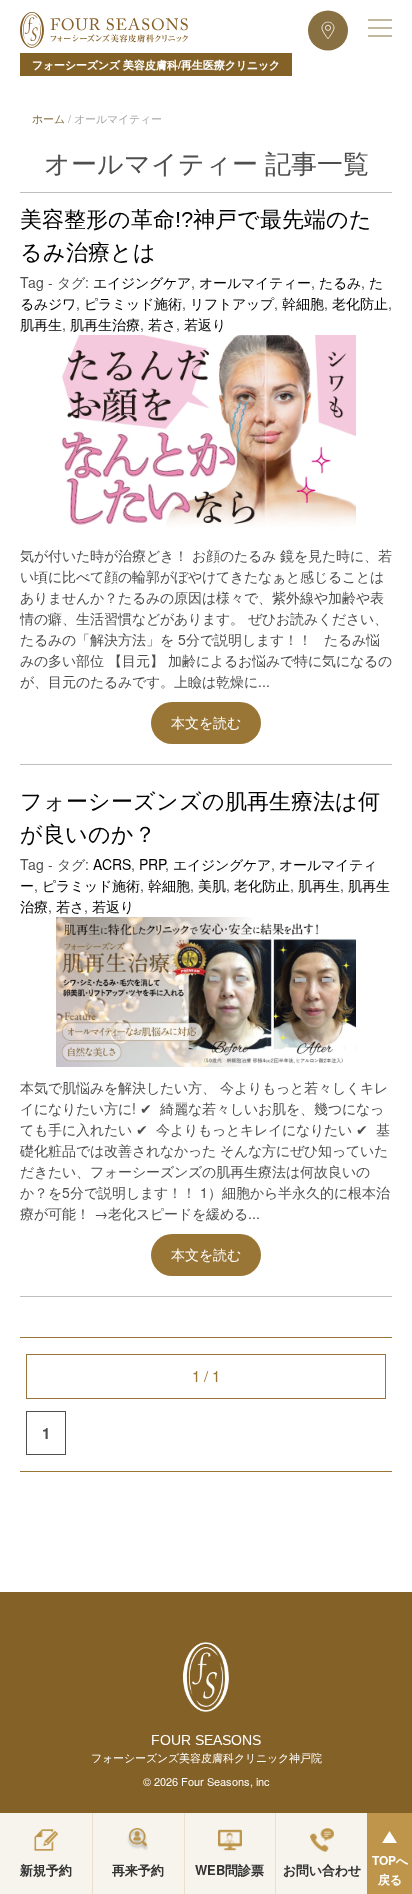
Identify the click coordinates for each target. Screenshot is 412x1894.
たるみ (340, 282)
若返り (205, 324)
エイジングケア (142, 282)
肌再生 (41, 324)
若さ (162, 324)
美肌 (212, 885)
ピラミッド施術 (133, 303)
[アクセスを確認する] (328, 30)
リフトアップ (232, 303)
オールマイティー (255, 282)
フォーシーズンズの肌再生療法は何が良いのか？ (200, 818)
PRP (152, 864)
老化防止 (360, 303)
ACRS (112, 864)
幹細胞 (303, 303)
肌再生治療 (105, 324)
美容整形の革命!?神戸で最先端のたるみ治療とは (196, 236)
